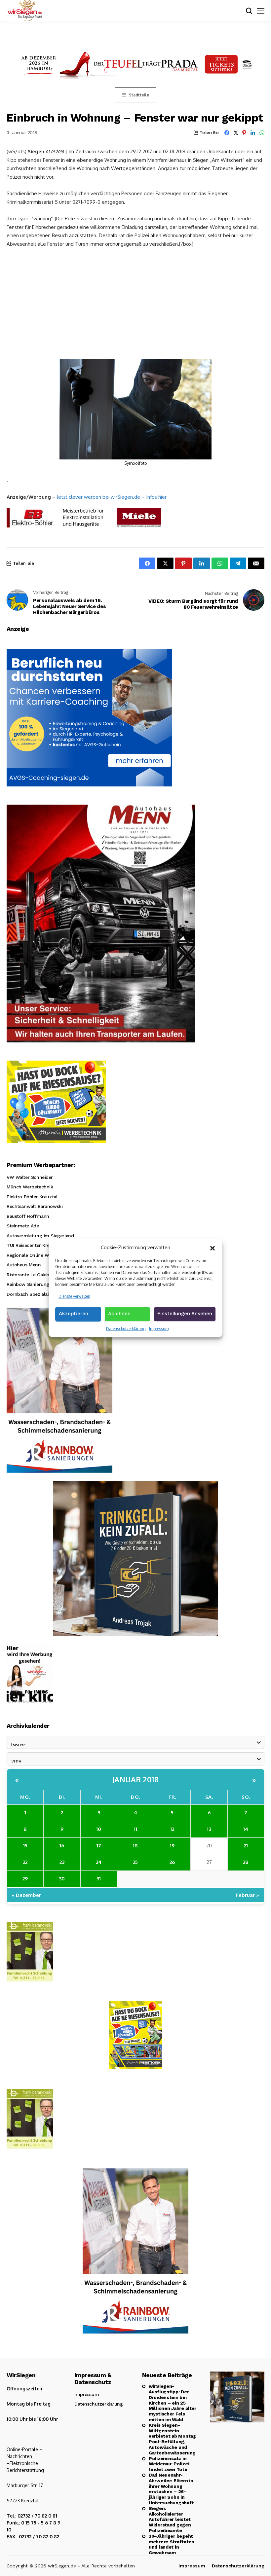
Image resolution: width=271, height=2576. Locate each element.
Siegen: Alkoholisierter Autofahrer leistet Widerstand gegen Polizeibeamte (170, 2519)
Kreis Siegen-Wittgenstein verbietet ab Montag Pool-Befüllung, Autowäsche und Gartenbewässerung (172, 2439)
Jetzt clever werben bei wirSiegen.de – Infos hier (112, 497)
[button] (213, 1248)
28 (246, 1862)
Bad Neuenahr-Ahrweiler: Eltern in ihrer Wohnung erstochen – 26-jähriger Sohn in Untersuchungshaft (171, 2489)
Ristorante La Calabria (31, 1275)
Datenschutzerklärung (126, 1329)
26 (172, 1862)
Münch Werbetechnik (30, 1187)
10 (99, 1829)
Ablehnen (119, 1314)
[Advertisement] (135, 303)
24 (99, 1862)
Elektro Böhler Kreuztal (32, 1197)
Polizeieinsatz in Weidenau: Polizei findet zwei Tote (169, 2464)
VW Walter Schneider (30, 1177)
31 (99, 1879)
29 (25, 1879)
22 (25, 1862)
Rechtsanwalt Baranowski (35, 1206)
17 (99, 1846)
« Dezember (26, 1895)
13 (209, 1829)
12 (172, 1829)
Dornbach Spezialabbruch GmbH (43, 1294)
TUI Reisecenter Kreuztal (34, 1245)
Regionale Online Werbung (36, 1255)
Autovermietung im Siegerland (40, 1236)
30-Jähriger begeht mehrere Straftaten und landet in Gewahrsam (172, 2544)
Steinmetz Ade (23, 1226)
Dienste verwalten (74, 1296)
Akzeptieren (74, 1314)
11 (135, 1829)
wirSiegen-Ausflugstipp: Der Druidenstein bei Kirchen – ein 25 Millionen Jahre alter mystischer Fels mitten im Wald (173, 2403)
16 (62, 1846)
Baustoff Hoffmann (28, 1216)
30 (62, 1879)
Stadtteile (139, 95)
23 (62, 1862)
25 (135, 1862)
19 (172, 1846)
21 (246, 1846)
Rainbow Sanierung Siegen (36, 1284)
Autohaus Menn (24, 1265)
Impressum (159, 1329)
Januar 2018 (136, 1779)
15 (25, 1846)
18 (135, 1846)
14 (246, 1829)
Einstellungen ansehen (185, 1314)
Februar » (248, 1895)
